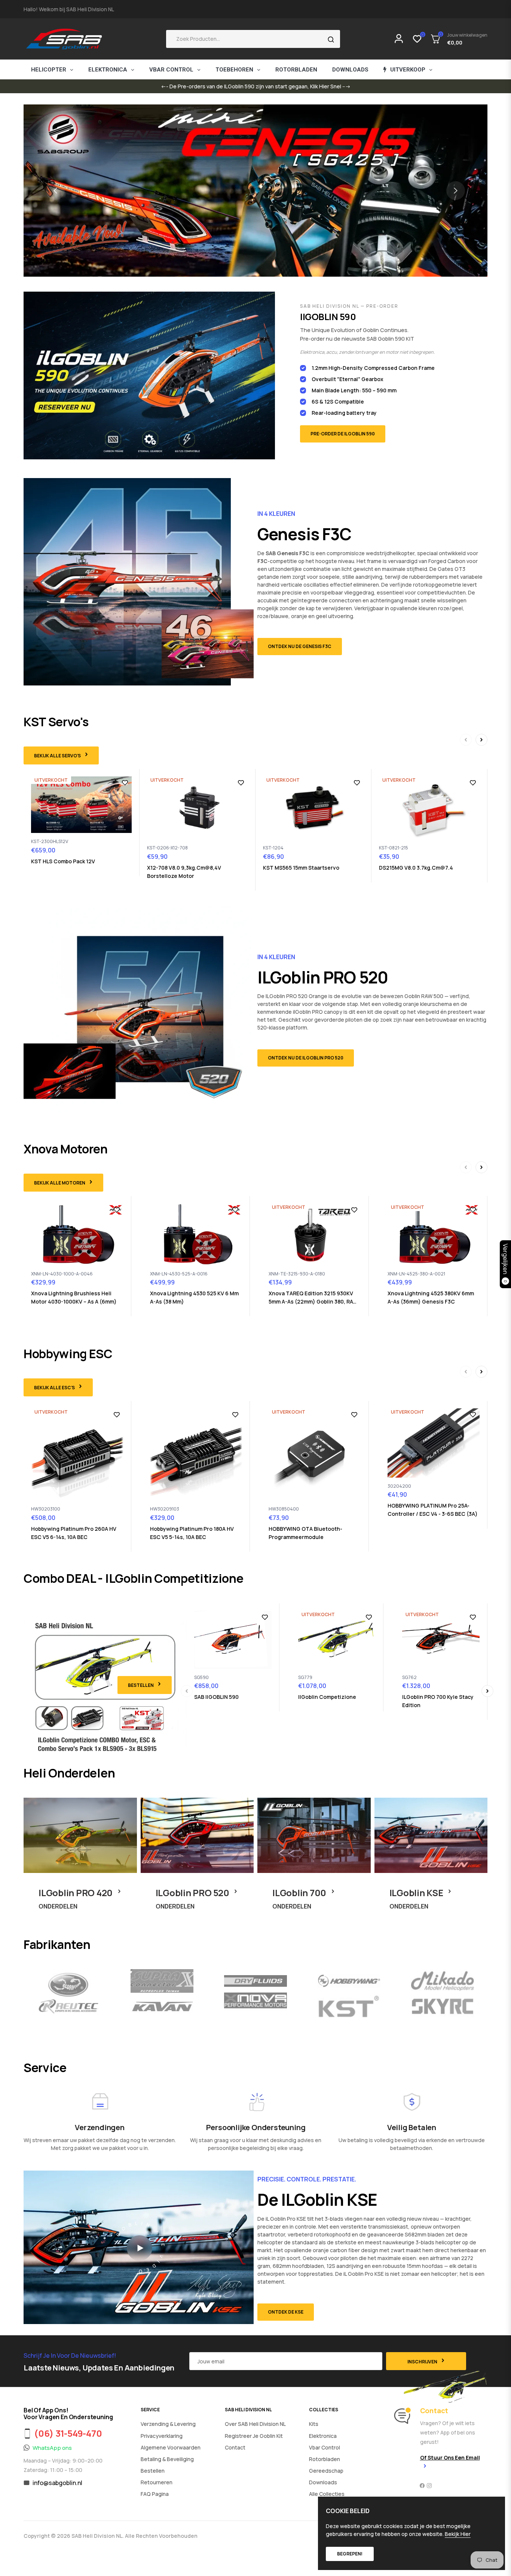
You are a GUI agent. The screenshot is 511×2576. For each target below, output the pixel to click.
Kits (314, 2424)
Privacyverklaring (162, 2436)
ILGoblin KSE (417, 1893)
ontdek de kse (286, 2312)
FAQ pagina (155, 2494)
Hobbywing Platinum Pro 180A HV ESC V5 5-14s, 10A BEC (192, 1533)
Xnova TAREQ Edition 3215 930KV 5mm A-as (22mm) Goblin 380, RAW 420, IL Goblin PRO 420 (313, 1298)
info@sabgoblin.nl (57, 2483)
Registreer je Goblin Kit (254, 2436)
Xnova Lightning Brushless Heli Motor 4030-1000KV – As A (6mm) (74, 1297)
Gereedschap (326, 2471)
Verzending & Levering (168, 2424)
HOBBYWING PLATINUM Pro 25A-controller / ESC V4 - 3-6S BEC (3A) (433, 1510)
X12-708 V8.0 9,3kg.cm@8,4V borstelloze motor (184, 872)
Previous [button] (55, 191)
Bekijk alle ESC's (55, 1388)
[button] (253, 39)
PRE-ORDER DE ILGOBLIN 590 (343, 434)
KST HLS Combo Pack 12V (63, 861)
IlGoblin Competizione (327, 1697)
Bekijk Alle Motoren (60, 1183)
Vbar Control (325, 2447)
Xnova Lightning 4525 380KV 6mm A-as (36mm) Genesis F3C (431, 1297)
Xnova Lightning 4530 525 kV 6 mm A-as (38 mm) (194, 1297)
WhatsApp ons (52, 2448)
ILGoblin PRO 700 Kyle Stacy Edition (438, 1701)
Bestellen (141, 1685)
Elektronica (323, 2436)
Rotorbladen (325, 2459)
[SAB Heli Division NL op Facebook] (422, 2486)
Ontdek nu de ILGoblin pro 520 (306, 1058)
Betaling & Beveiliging (167, 2459)
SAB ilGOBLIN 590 (216, 1697)
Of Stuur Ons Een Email (450, 2458)
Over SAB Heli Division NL (255, 2424)
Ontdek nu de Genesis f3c (300, 646)
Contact (235, 2447)
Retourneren (157, 2482)
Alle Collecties (327, 2494)
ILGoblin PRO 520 (193, 1893)
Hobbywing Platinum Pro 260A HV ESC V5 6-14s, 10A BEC (74, 1533)
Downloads (323, 2482)
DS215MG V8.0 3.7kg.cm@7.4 (416, 868)
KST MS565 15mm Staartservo (301, 868)
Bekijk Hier (458, 2534)
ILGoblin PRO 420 (77, 1893)
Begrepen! (350, 2554)
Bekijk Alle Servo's (58, 756)
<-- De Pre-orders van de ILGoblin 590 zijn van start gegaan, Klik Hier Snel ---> (256, 86)
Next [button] (456, 191)
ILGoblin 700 (300, 1893)
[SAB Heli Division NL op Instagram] (429, 2486)
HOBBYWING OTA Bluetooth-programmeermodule (305, 1533)
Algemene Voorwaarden (171, 2447)
